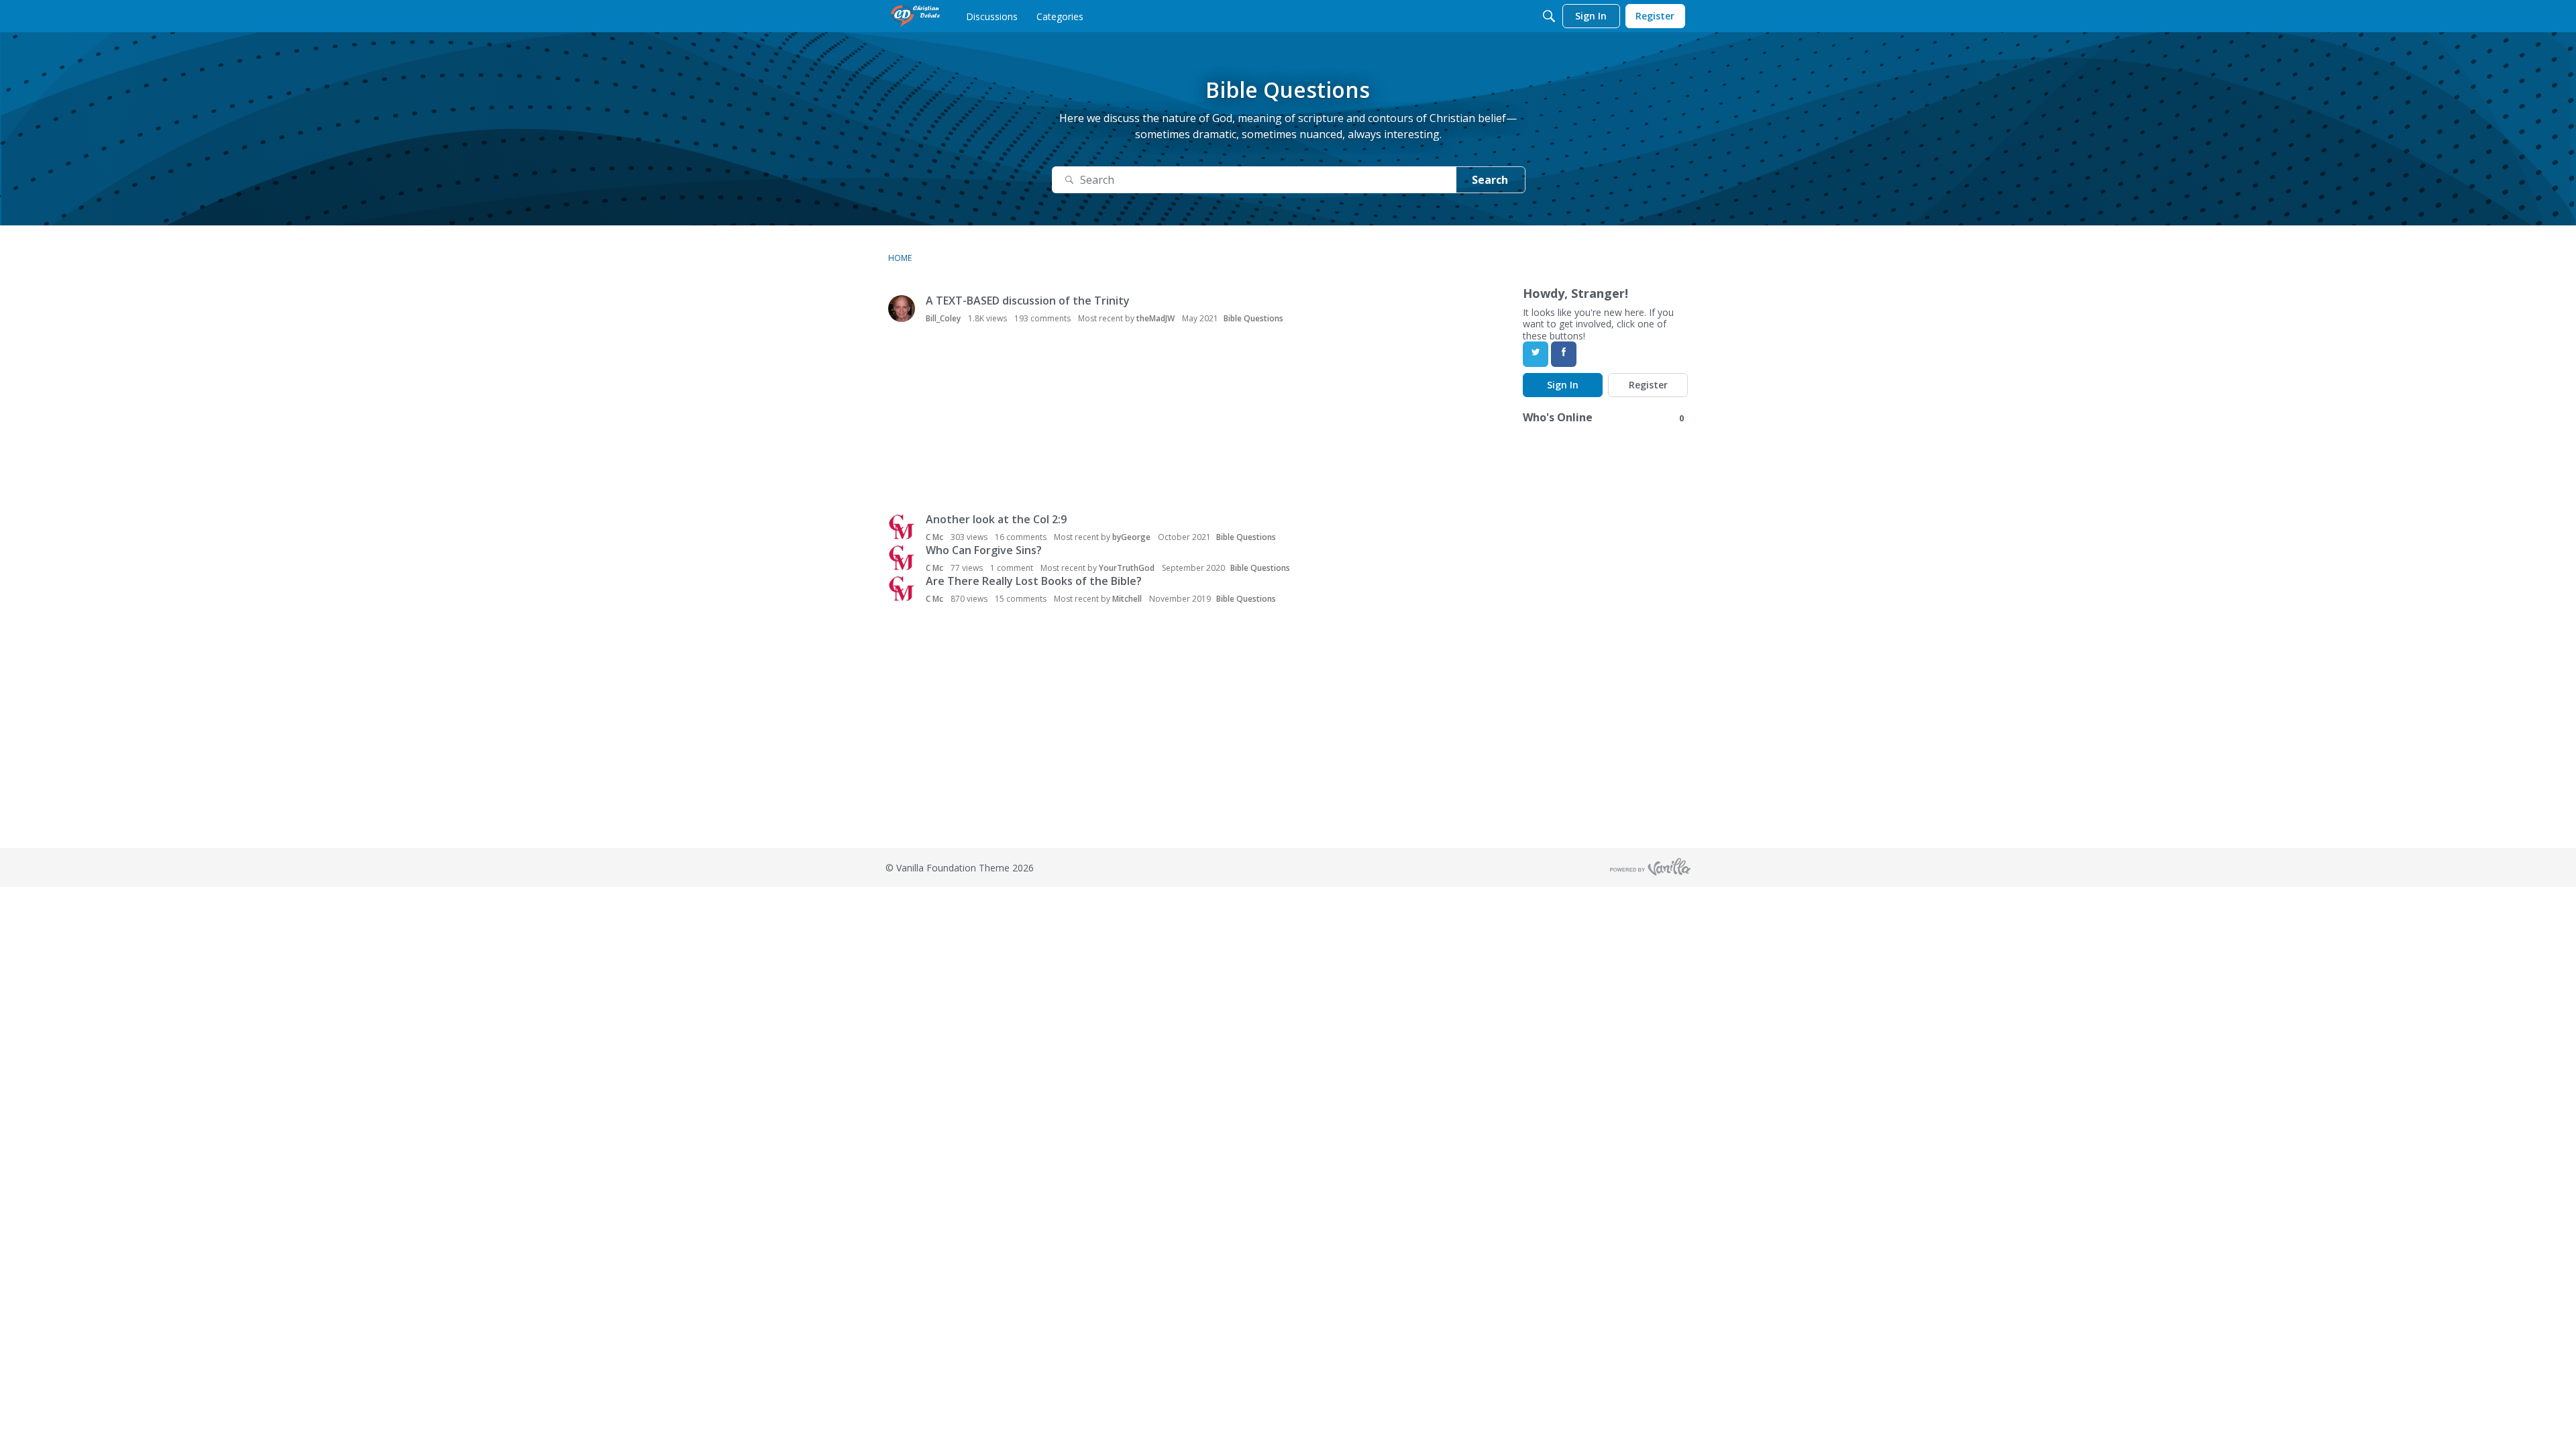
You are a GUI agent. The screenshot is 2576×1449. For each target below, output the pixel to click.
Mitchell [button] (1127, 599)
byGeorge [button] (1131, 537)
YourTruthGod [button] (1127, 568)
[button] (902, 309)
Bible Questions (1253, 318)
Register (1648, 385)
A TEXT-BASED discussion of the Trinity (1028, 301)
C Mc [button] (934, 537)
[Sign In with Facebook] (1564, 354)
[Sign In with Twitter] (1536, 354)
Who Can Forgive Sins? (984, 550)
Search (1490, 180)
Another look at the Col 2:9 (996, 519)
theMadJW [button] (1156, 318)
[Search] (1549, 16)
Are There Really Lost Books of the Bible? (1034, 581)
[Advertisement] (1069, 420)
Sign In (1563, 385)
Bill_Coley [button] (943, 318)
